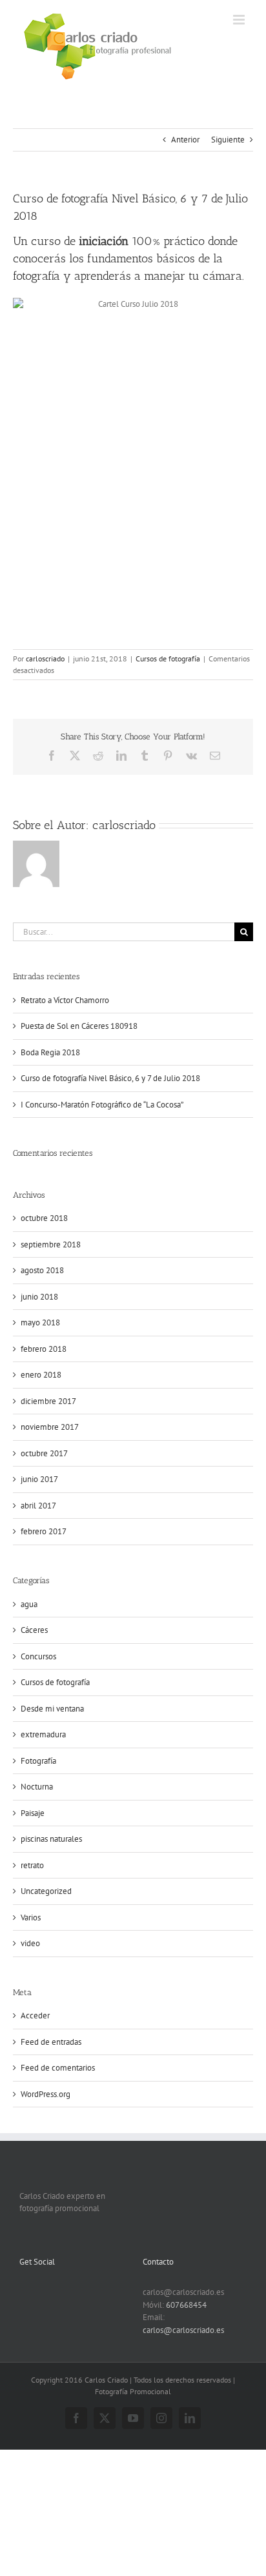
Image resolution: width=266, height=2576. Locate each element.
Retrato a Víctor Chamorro (65, 1000)
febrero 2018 (44, 1349)
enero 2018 (41, 1375)
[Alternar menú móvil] (240, 20)
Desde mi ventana (52, 1709)
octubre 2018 (44, 1218)
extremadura (43, 1734)
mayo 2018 (40, 1322)
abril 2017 (38, 1506)
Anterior (185, 140)
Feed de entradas (51, 2042)
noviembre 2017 (50, 1427)
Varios (31, 1917)
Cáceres (34, 1630)
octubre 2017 (44, 1453)
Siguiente (228, 140)
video (30, 1943)
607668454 (186, 2305)
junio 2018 (39, 1297)
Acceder (35, 2015)
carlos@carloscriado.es (183, 2330)
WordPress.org (46, 2094)
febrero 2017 (44, 1531)
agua (29, 1604)
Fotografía (38, 1761)
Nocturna (37, 1787)
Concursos (38, 1656)
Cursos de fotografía (168, 659)
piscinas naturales (51, 1839)
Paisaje (33, 1813)
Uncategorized (46, 1891)
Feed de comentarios (58, 2068)
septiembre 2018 (51, 1244)
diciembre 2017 (48, 1401)
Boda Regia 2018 (50, 1052)
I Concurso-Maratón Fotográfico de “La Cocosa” (102, 1105)
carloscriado (45, 659)
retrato (32, 1865)
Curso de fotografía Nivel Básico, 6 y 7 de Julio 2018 (110, 1078)
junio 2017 (39, 1479)
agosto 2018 (42, 1270)
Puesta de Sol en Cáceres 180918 (79, 1026)
